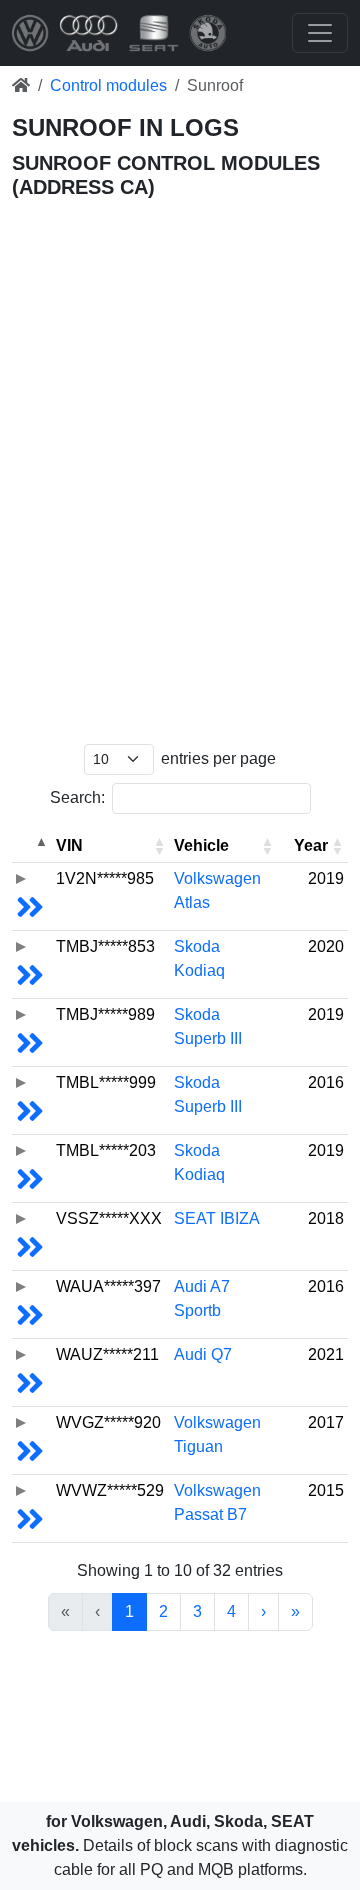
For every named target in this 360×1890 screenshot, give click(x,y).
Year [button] (311, 845)
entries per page (218, 758)
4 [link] (231, 1611)
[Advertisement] (180, 287)
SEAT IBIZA (217, 1218)
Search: (77, 797)
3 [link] (197, 1611)
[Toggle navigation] (320, 33)
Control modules (108, 85)
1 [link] (129, 1611)
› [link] (263, 1611)
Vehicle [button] (201, 845)
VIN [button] (69, 845)
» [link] (295, 1611)
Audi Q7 (203, 1354)
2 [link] (163, 1611)
